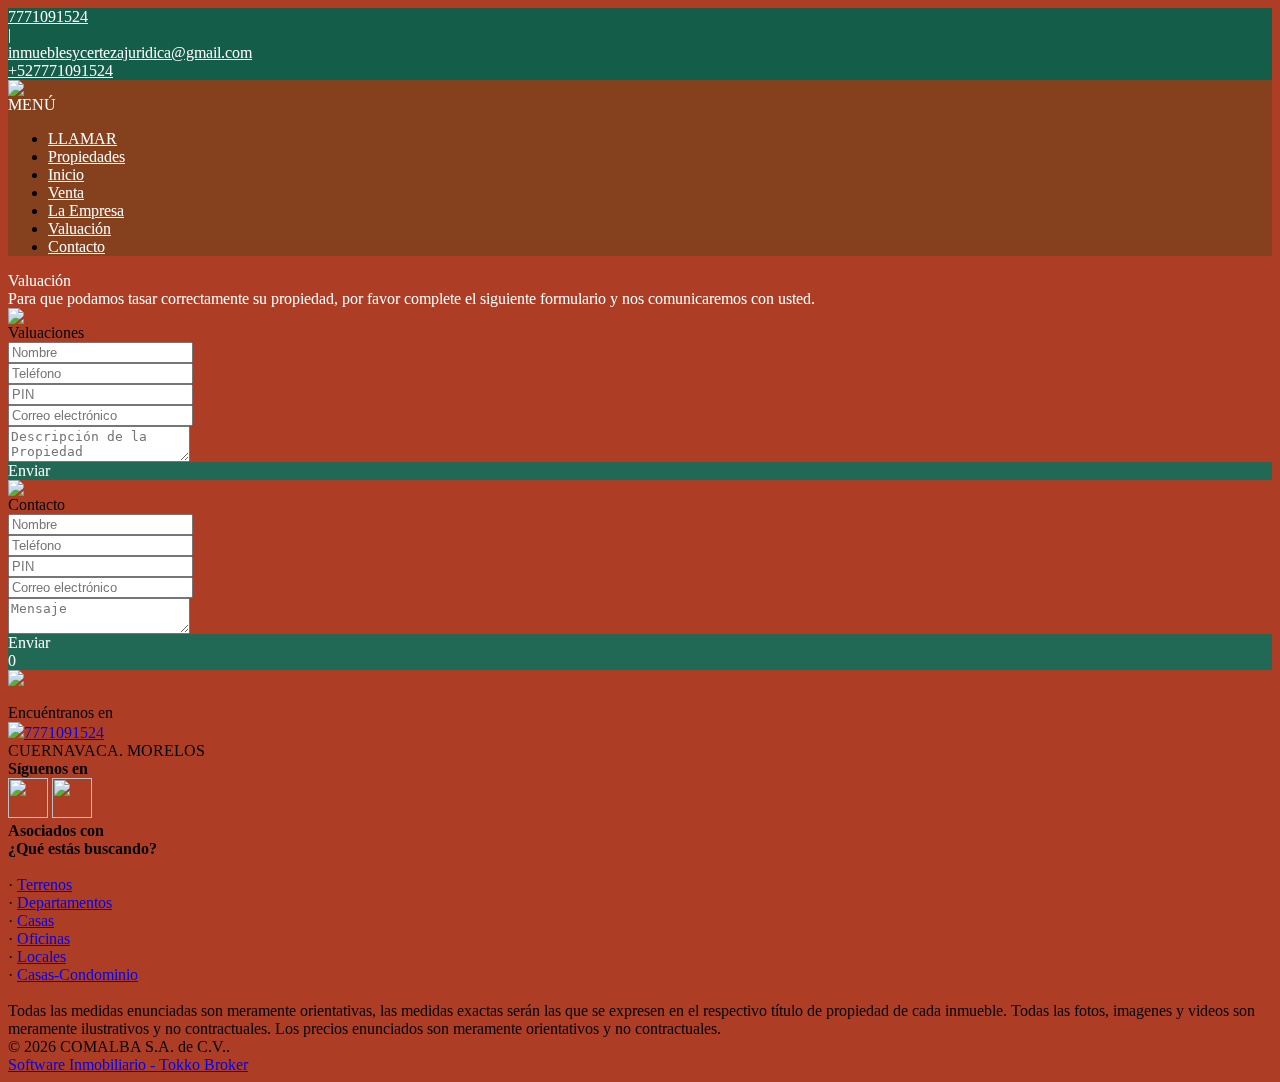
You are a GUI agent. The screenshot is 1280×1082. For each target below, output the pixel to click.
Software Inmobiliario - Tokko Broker (128, 1064)
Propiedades (86, 156)
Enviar (29, 470)
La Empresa (86, 210)
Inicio (66, 174)
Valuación (79, 228)
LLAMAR (82, 138)
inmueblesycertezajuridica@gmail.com (130, 52)
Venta (66, 192)
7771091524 (64, 732)
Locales (41, 956)
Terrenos (44, 884)
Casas (35, 920)
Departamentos (64, 902)
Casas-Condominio (77, 974)
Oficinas (43, 938)
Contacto (76, 246)
